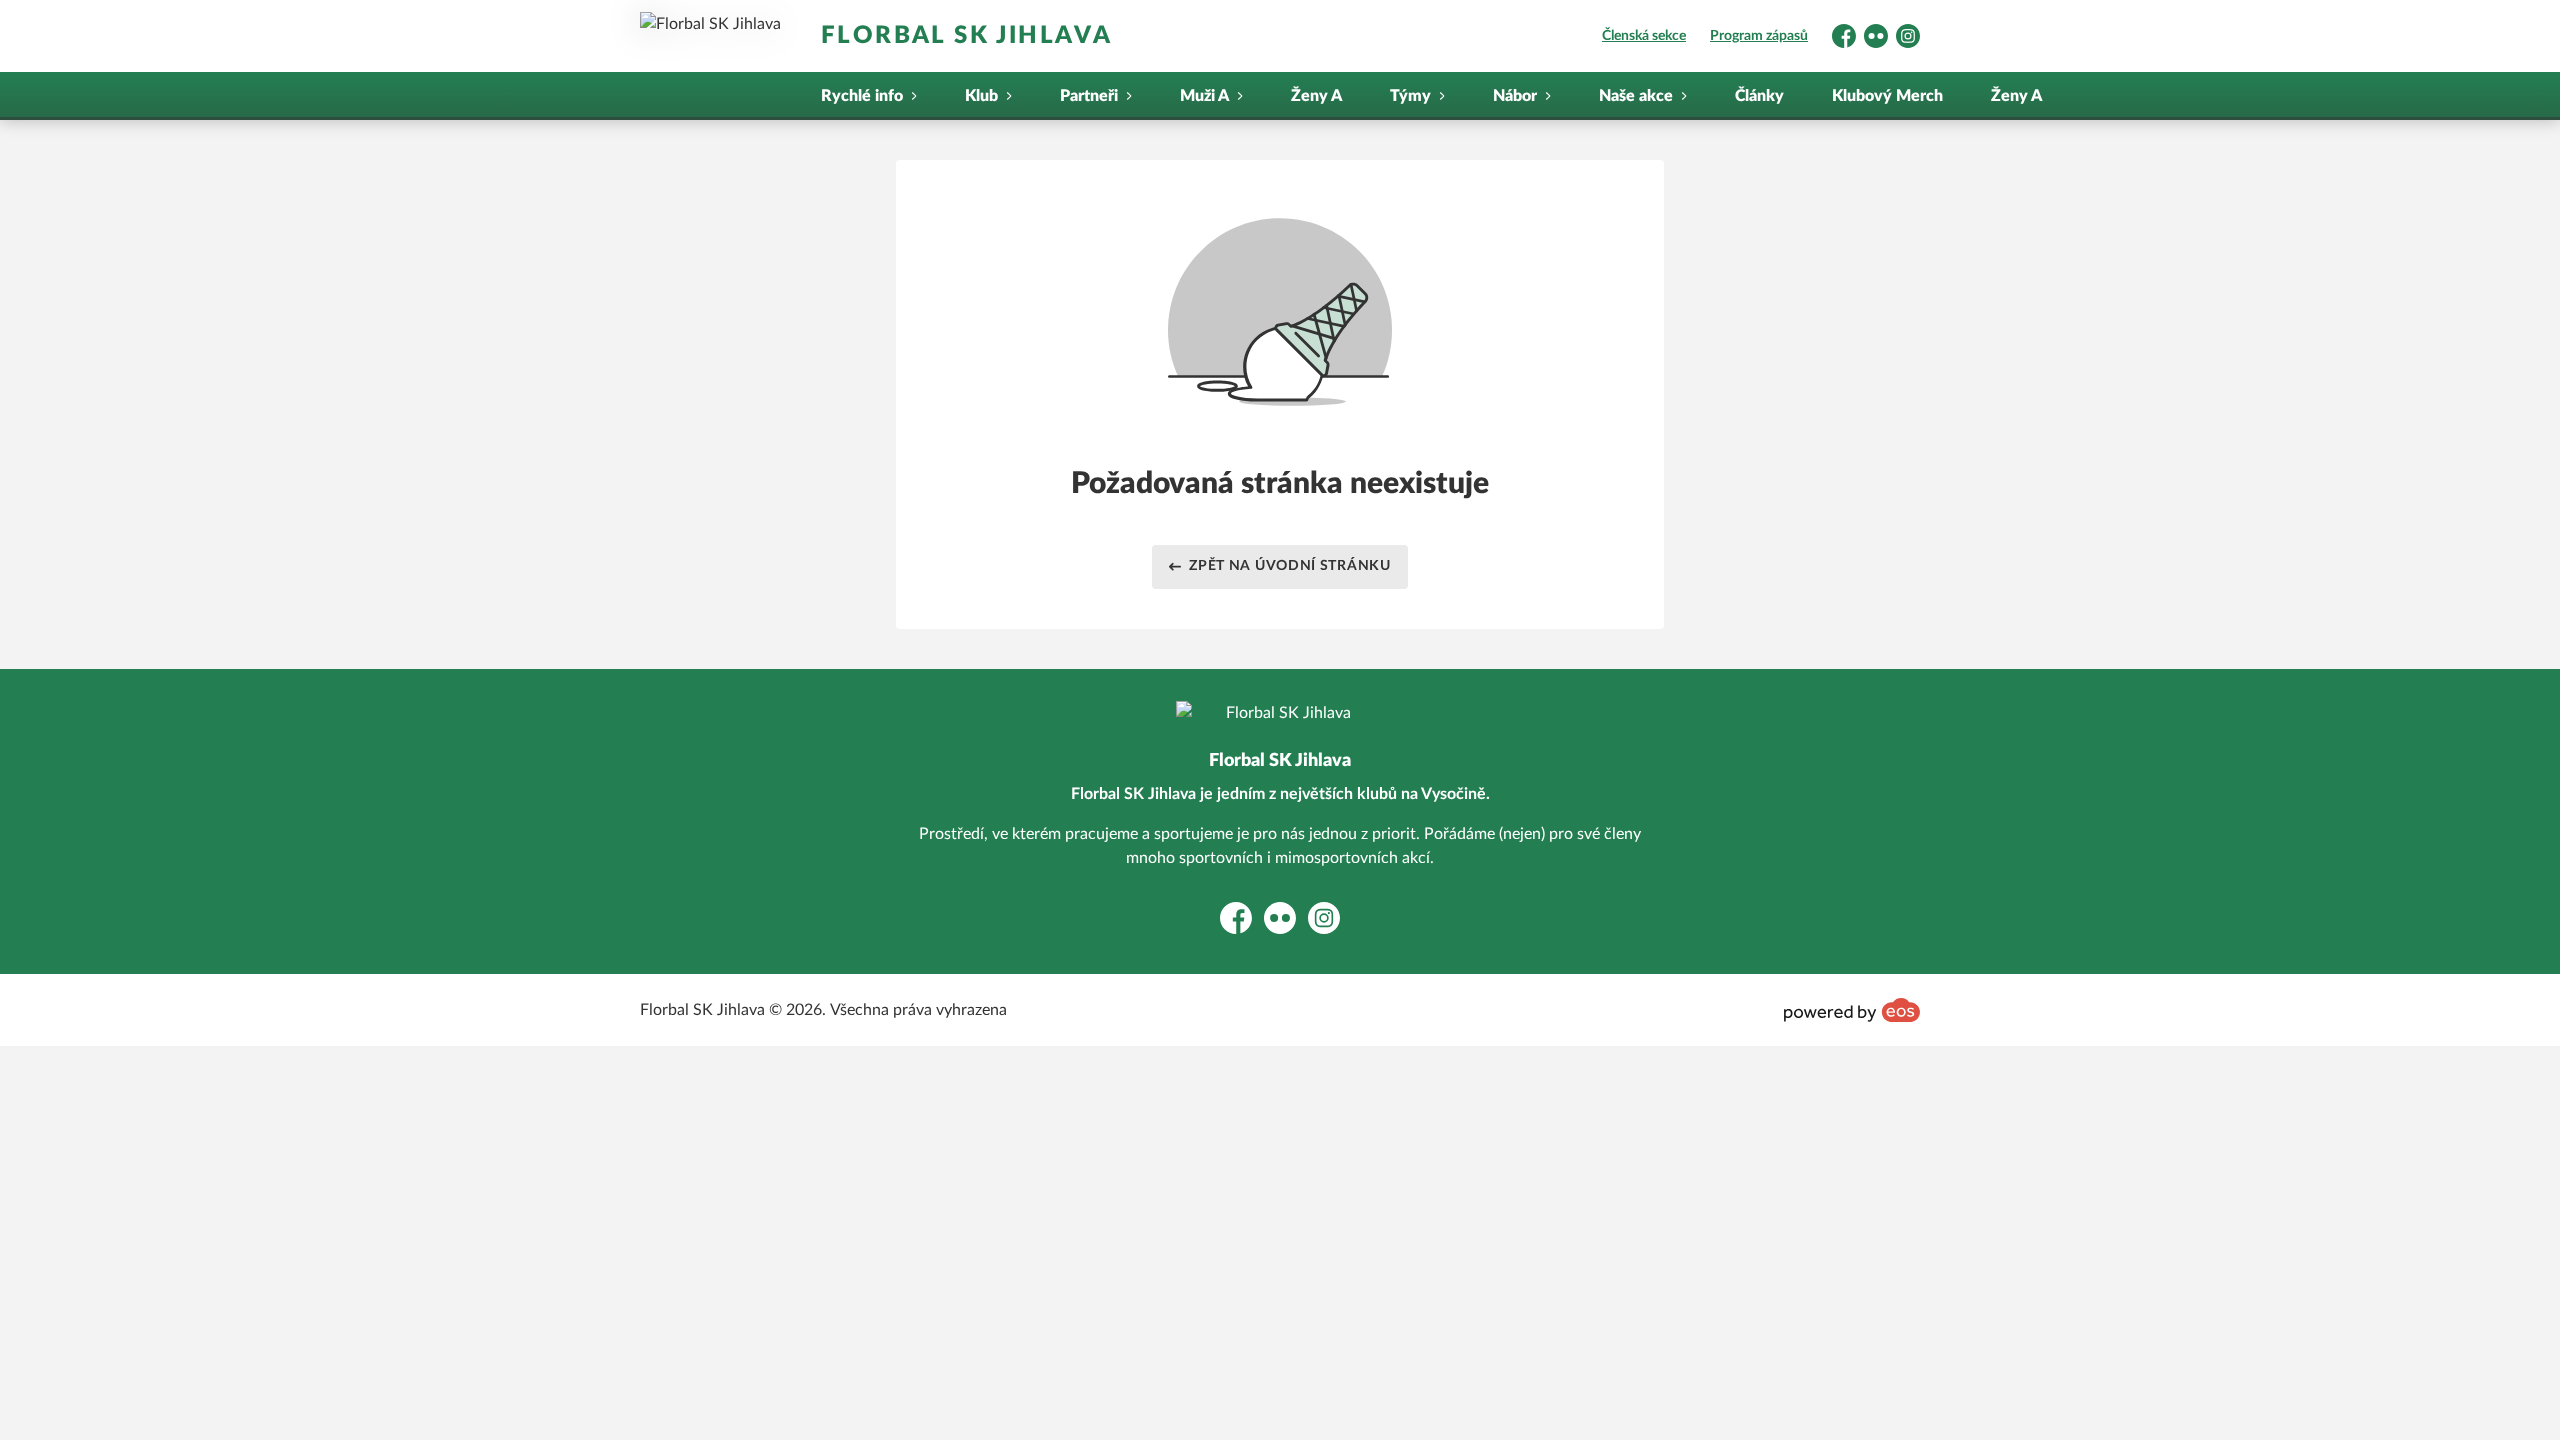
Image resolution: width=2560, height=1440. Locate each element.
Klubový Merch (1887, 96)
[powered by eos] (1852, 1010)
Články (1759, 96)
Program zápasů (1759, 36)
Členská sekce (1644, 36)
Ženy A (1316, 96)
